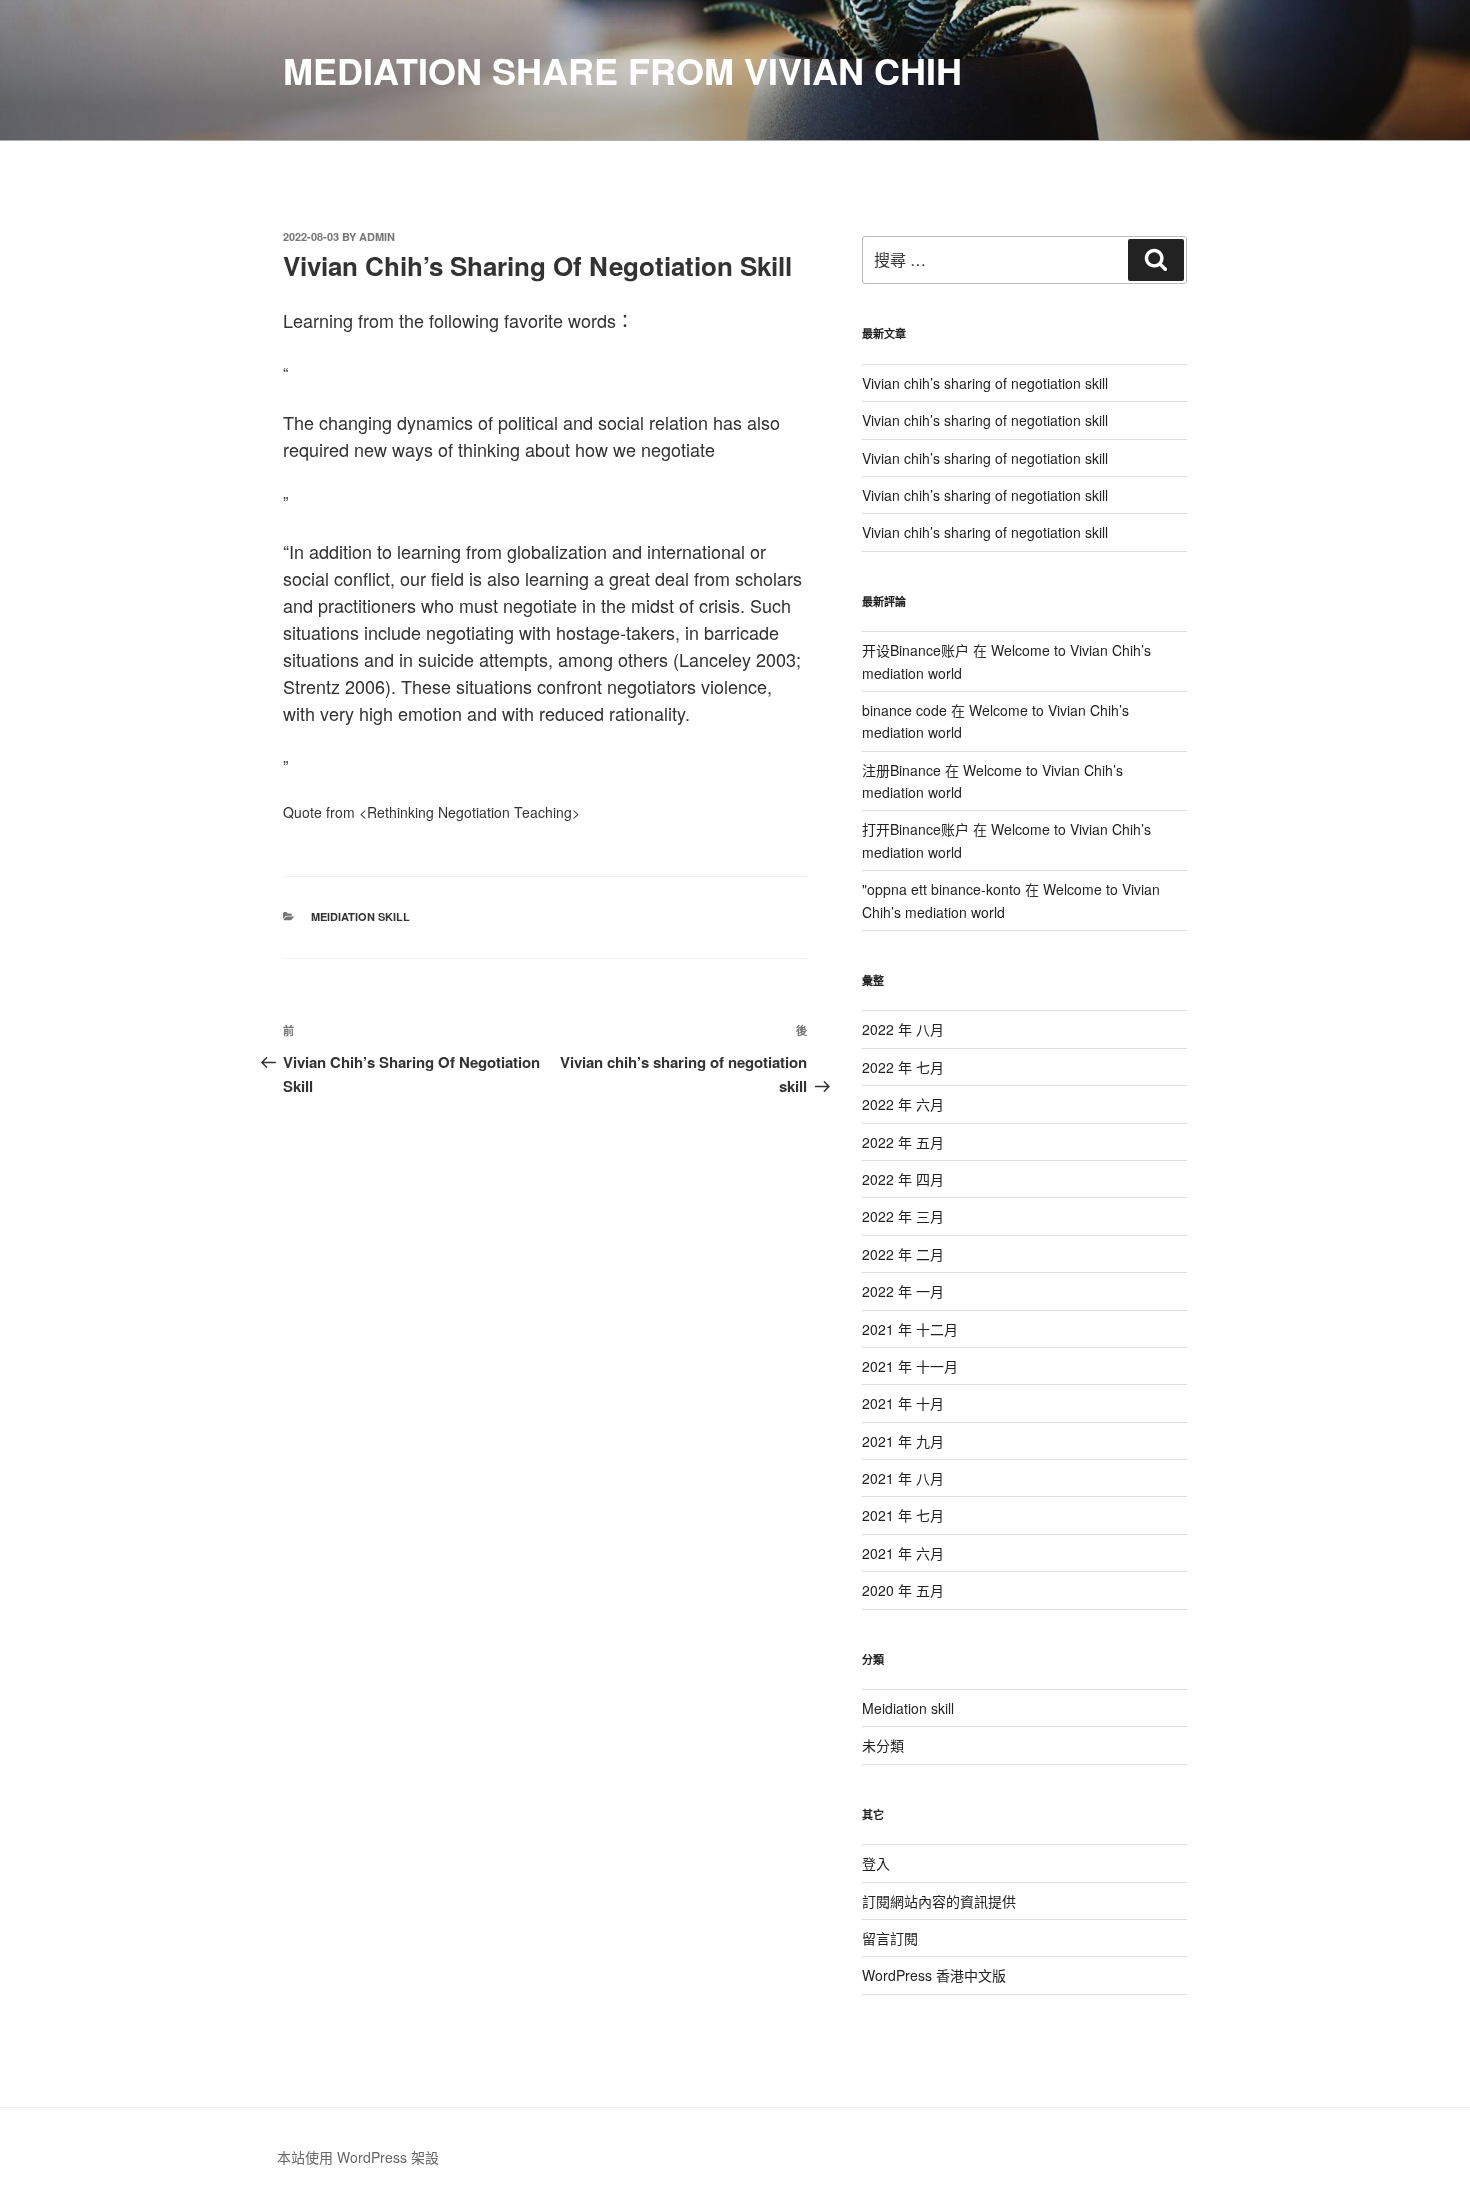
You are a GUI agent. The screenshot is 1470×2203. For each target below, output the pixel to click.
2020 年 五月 (903, 1590)
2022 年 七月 (903, 1067)
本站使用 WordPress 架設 (358, 2157)
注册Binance (901, 770)
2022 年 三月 (903, 1216)
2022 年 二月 (903, 1254)
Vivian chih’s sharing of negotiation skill (985, 383)
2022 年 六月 (903, 1104)
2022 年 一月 (903, 1291)
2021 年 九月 (903, 1441)
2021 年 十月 (903, 1403)
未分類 (883, 1745)
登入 (876, 1863)
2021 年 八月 (903, 1478)
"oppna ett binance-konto (941, 889)
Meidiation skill (360, 916)
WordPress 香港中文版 (934, 1975)
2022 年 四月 (903, 1179)
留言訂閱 (890, 1938)
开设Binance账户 (915, 650)
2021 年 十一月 (910, 1366)
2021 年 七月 (903, 1515)
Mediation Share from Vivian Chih (622, 70)
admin (377, 236)
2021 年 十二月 (910, 1329)
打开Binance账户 (915, 829)
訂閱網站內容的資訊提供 (939, 1901)
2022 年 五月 (903, 1142)
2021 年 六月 (903, 1553)
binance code (904, 710)
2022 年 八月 (903, 1029)
